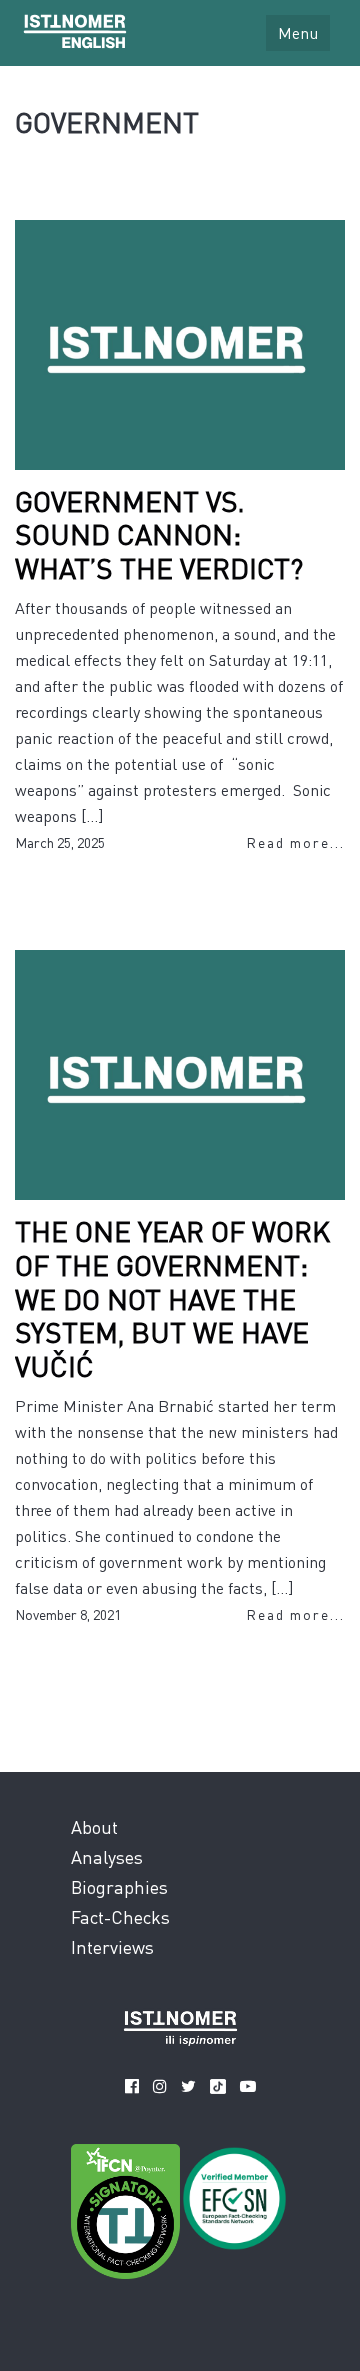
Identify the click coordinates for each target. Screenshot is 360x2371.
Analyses (107, 1856)
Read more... (295, 842)
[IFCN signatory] (125, 2215)
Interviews (112, 1946)
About (94, 1826)
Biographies (119, 1886)
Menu (298, 32)
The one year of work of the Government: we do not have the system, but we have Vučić (172, 1298)
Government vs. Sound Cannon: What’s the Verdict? (159, 534)
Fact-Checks (120, 1916)
